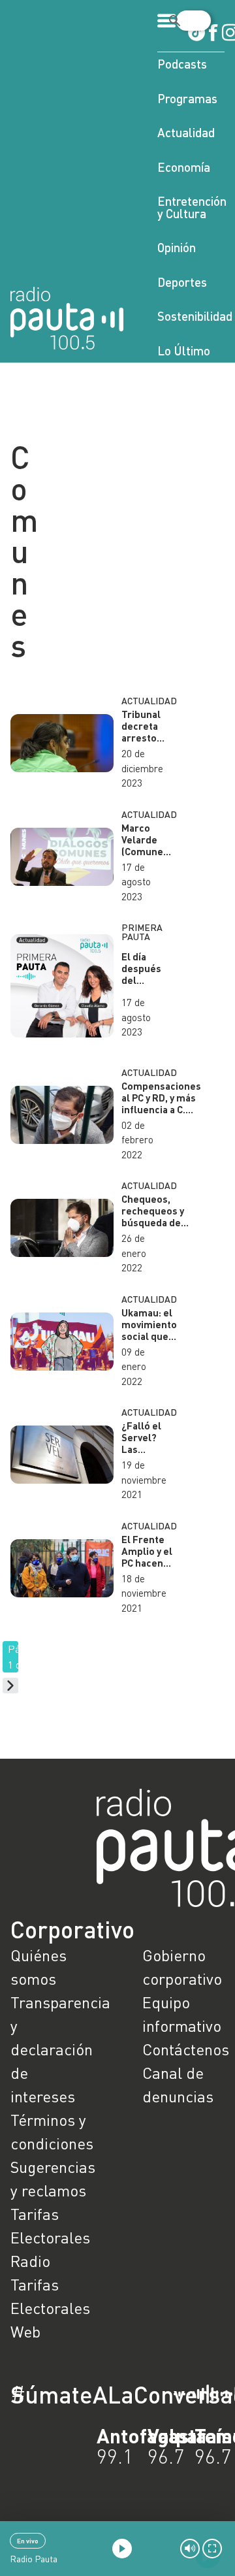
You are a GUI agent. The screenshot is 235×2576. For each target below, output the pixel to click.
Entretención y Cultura (191, 207)
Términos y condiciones (52, 2131)
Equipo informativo (182, 2014)
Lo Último (184, 351)
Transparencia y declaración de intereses (52, 2049)
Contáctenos (183, 2049)
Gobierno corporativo (182, 1967)
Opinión (177, 247)
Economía (184, 167)
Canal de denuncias (178, 2084)
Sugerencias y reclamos (52, 2178)
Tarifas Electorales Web (50, 2308)
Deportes (182, 282)
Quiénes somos (39, 1967)
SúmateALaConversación (82, 2394)
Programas (187, 98)
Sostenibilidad (191, 316)
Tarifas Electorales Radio (50, 2237)
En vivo (28, 2541)
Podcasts (182, 64)
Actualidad (186, 132)
